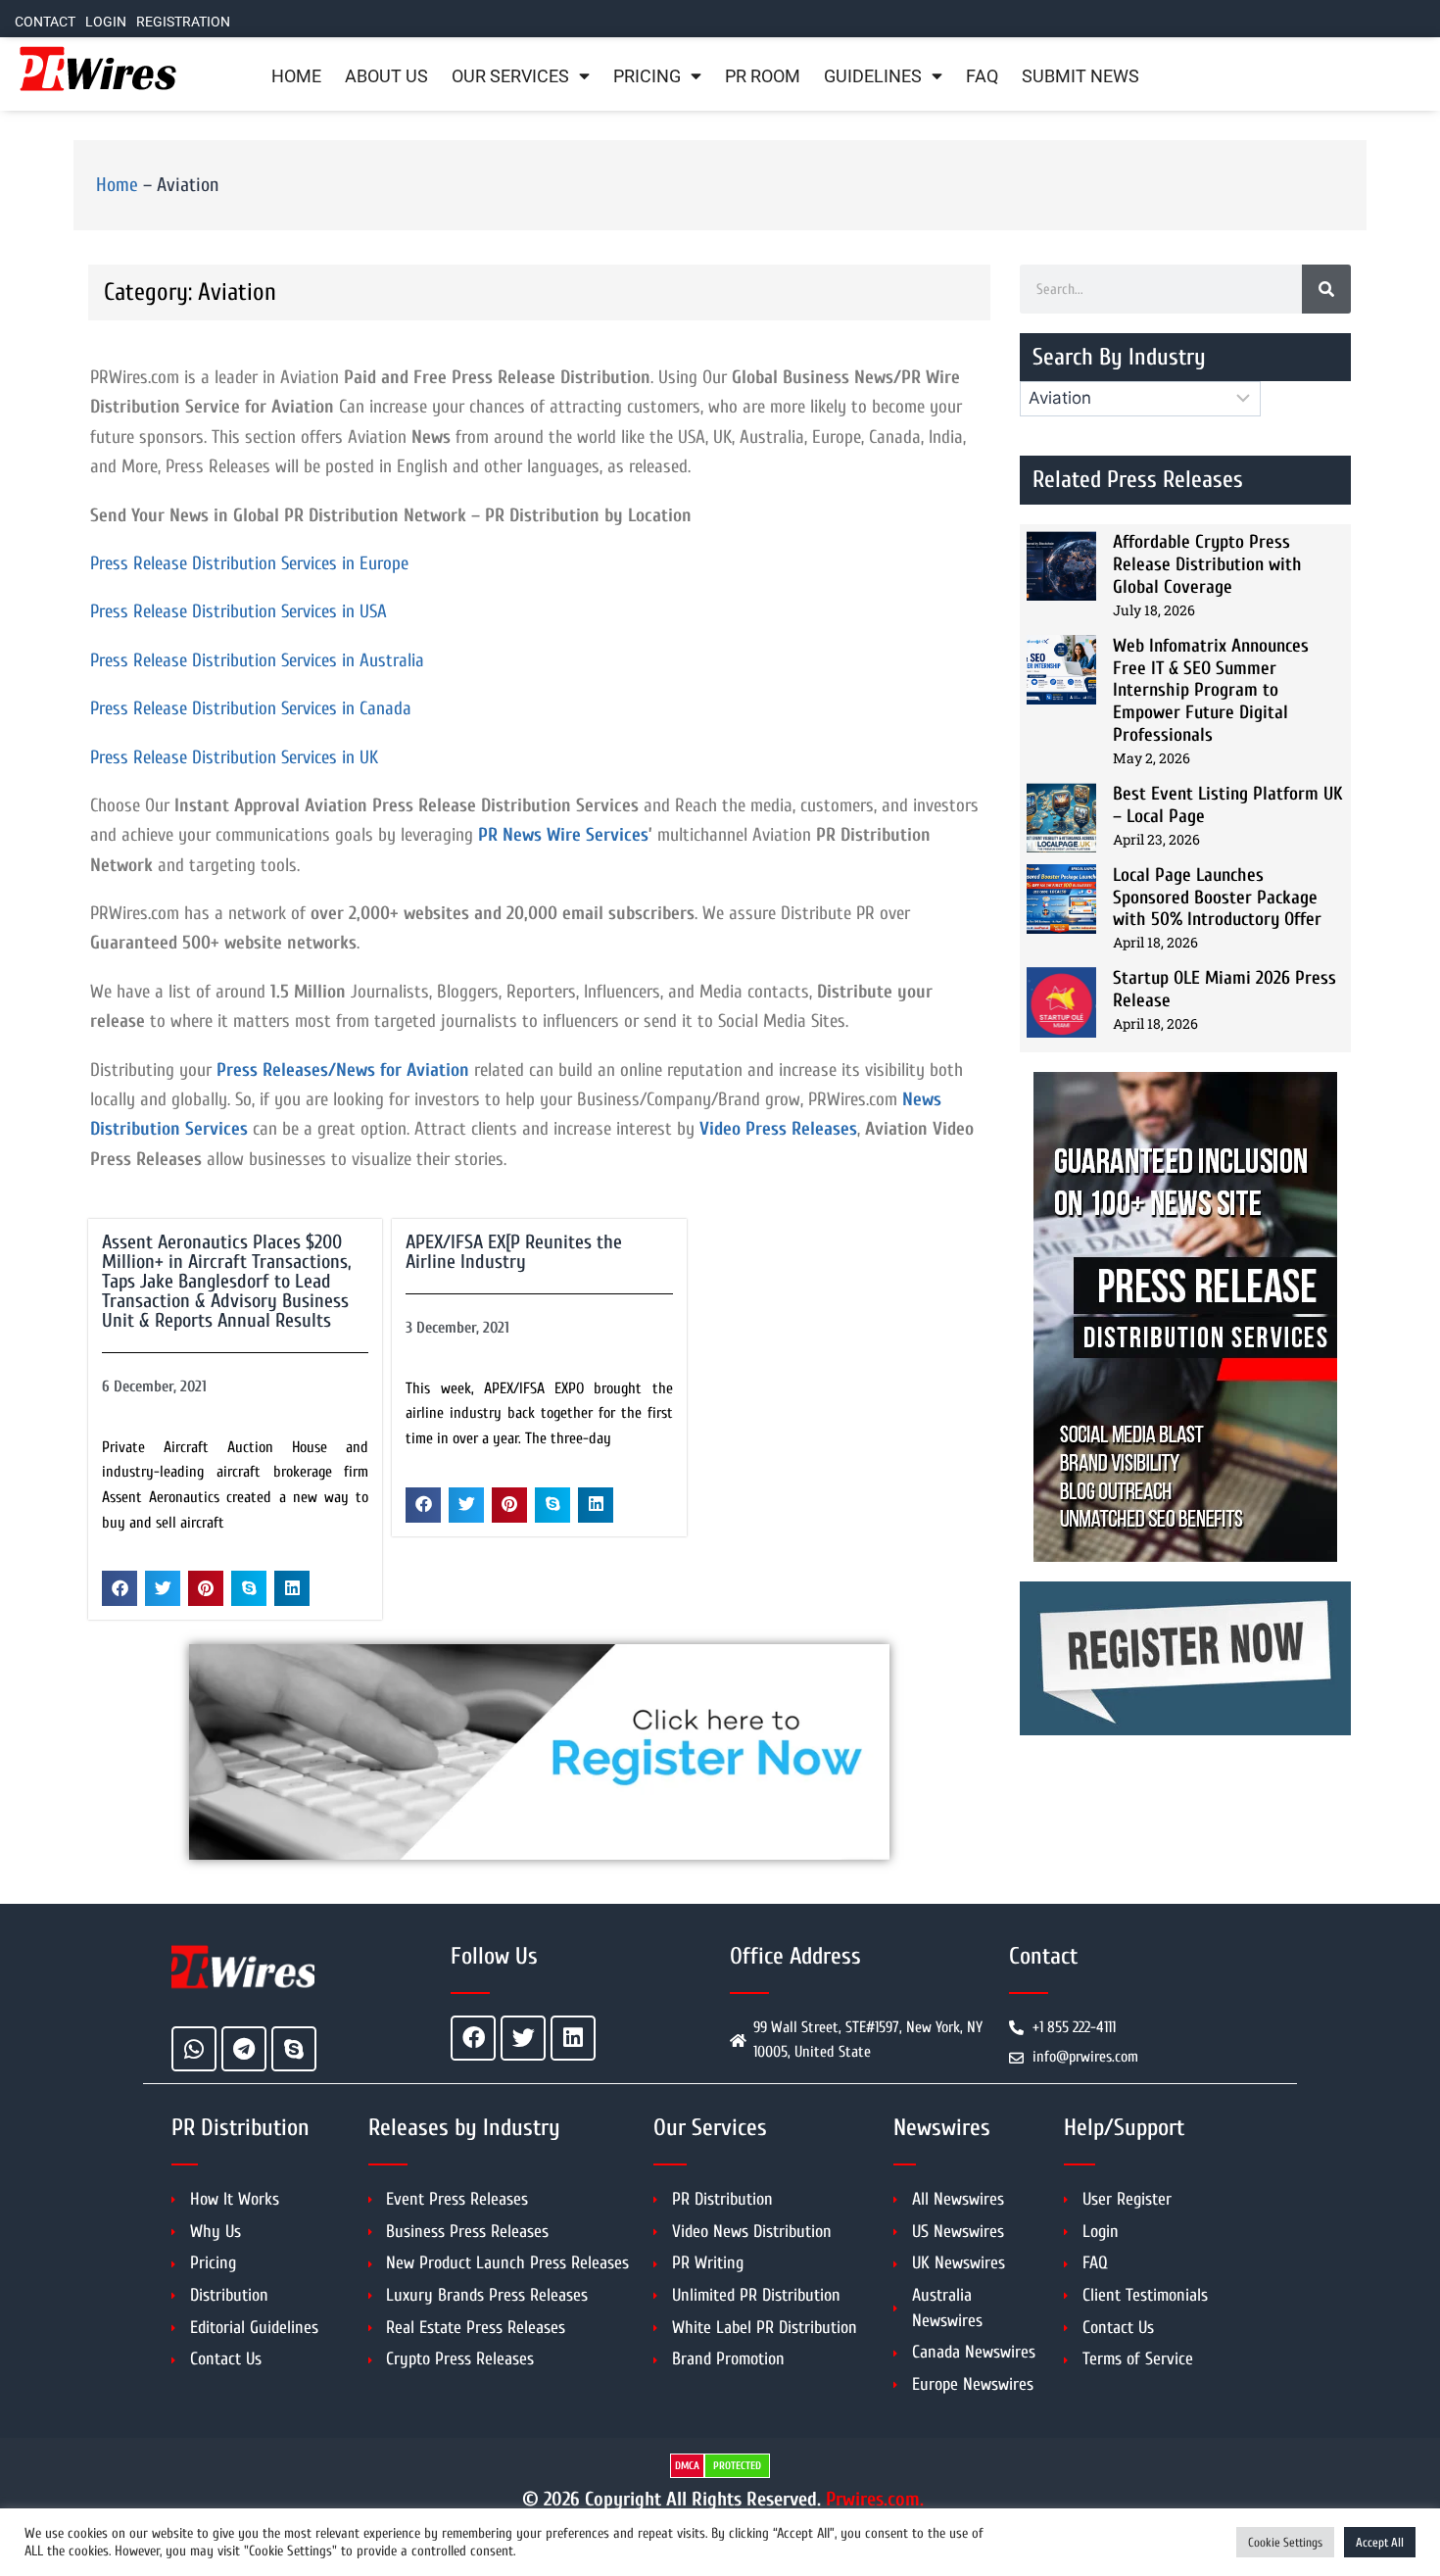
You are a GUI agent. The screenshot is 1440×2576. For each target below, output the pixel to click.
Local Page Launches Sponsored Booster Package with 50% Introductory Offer (1217, 898)
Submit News (1080, 76)
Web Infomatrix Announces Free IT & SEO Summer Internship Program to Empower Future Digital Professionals (1211, 690)
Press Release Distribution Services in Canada (251, 708)
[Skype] (294, 2049)
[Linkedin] (573, 2038)
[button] (120, 1588)
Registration (183, 22)
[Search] (1326, 289)
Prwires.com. (875, 2499)
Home (296, 76)
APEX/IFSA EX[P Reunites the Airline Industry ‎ (514, 1252)
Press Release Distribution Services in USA (239, 611)
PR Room (763, 76)
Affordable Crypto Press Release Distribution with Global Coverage (1207, 564)
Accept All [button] (1380, 2542)
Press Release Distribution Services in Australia (257, 660)
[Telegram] (244, 2049)
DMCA (687, 2466)
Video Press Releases (778, 1129)
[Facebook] (473, 2038)
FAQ (982, 76)
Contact (45, 22)
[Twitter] (523, 2038)
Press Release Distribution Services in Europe (249, 563)
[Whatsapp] (194, 2049)
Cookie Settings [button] (1285, 2542)
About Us (386, 76)
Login (106, 22)
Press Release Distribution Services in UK (234, 757)
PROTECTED (737, 2466)
